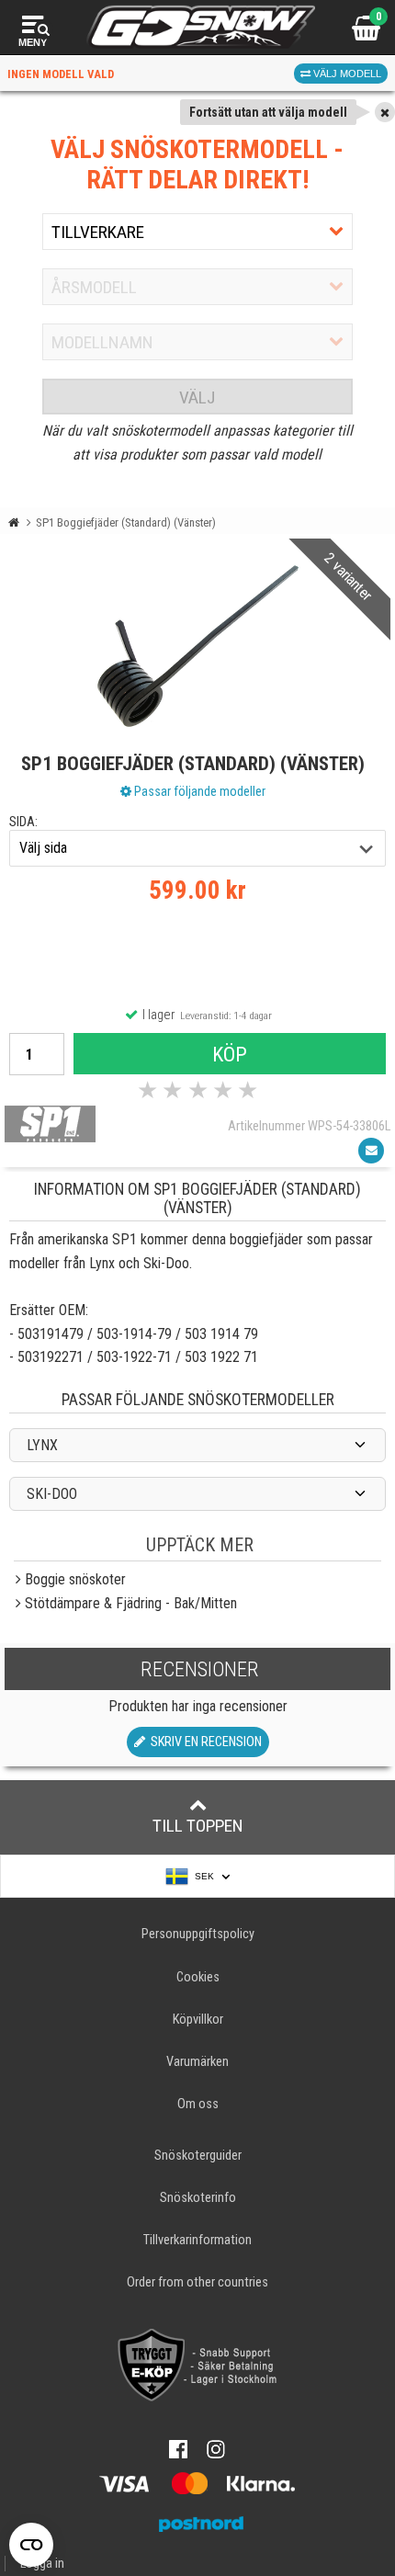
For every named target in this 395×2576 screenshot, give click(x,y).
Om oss (198, 2104)
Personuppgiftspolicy (198, 1934)
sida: (23, 822)
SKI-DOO (52, 1494)
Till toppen (198, 1826)
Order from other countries (197, 2282)
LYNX (42, 1445)
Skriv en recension (203, 1742)
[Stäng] (385, 112)
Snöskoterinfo (198, 2198)
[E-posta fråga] (371, 1151)
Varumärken (197, 2062)
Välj (197, 397)
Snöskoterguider (198, 2156)
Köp (230, 1054)
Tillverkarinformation (197, 2240)
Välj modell (346, 74)
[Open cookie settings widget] (31, 2545)
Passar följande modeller (198, 791)
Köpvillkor (198, 2020)
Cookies (198, 1977)
